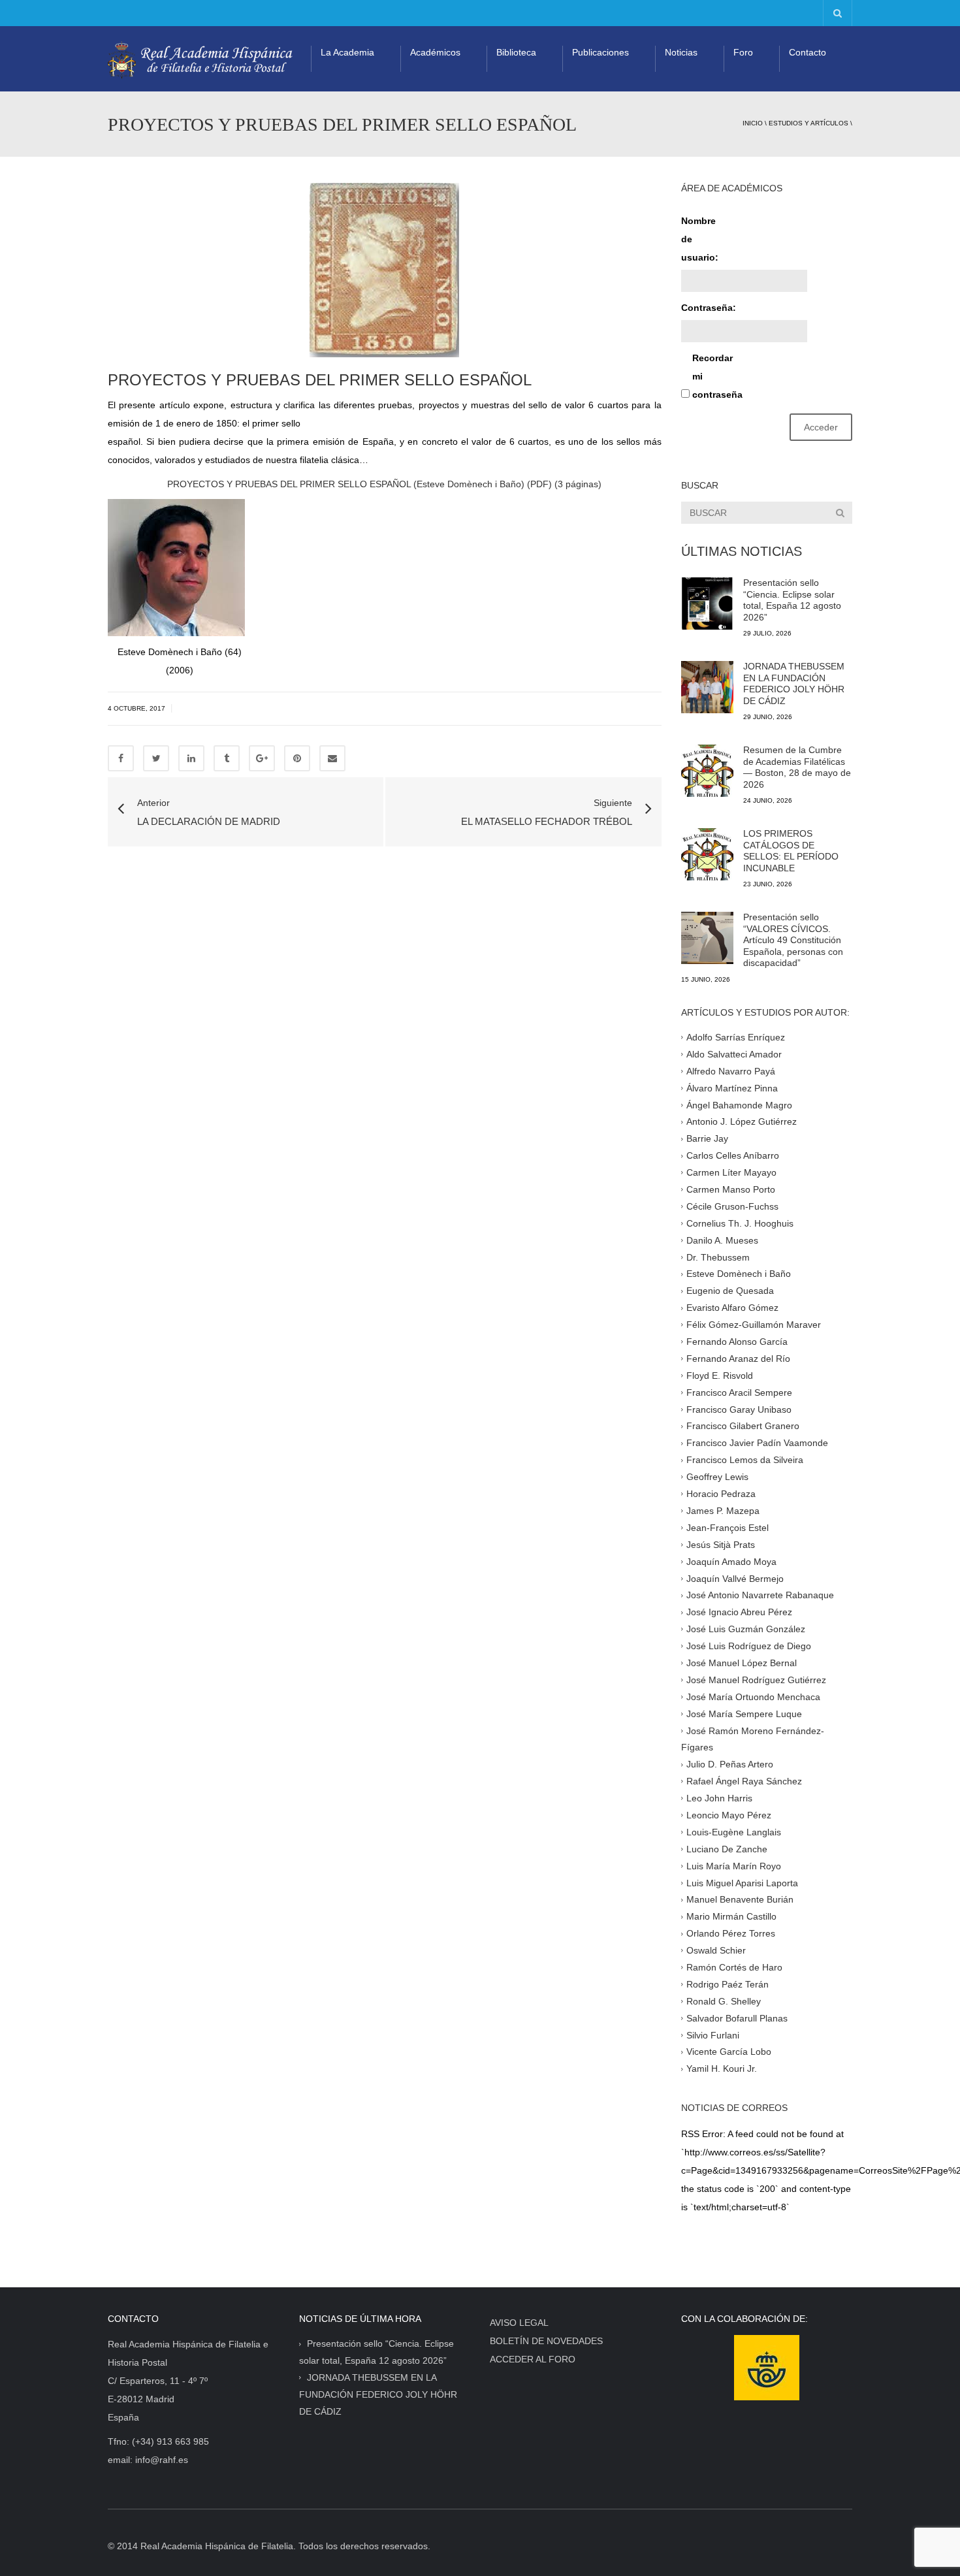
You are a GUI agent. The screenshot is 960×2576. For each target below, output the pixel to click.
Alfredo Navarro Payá (731, 1071)
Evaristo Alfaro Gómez (732, 1308)
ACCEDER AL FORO (533, 2359)
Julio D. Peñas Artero (730, 1764)
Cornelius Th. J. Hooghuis (740, 1223)
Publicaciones (600, 52)
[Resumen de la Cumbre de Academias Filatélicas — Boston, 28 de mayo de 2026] (707, 771)
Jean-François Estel (728, 1528)
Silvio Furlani (713, 2035)
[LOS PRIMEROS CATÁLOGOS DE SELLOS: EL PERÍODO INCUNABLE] (707, 854)
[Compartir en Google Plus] (262, 758)
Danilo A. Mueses (722, 1240)
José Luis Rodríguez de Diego (749, 1646)
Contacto (808, 52)
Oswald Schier (716, 1950)
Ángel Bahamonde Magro (739, 1104)
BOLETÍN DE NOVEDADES (546, 2341)
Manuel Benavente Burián (740, 1899)
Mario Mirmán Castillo (731, 1916)
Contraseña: (704, 308)
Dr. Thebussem (718, 1257)
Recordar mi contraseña (715, 376)
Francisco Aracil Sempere (739, 1392)
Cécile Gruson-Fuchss (732, 1206)
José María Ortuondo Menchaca (753, 1696)
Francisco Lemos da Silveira (745, 1460)
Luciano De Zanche (727, 1848)
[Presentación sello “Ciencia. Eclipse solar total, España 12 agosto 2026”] (707, 604)
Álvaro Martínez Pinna (732, 1087)
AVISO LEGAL (519, 2323)
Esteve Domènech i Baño (739, 1274)
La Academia (347, 52)
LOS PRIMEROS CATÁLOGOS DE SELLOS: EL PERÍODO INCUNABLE (791, 851)
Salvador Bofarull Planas (737, 2018)
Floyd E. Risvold (720, 1376)
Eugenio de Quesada (730, 1291)
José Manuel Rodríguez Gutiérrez (756, 1680)
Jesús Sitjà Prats (721, 1544)
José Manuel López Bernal (742, 1663)
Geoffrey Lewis (717, 1477)
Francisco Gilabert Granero (743, 1426)
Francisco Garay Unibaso (739, 1409)
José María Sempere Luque (744, 1713)
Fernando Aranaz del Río (738, 1359)
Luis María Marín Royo (734, 1865)
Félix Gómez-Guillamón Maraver (754, 1325)
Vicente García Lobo (729, 2052)
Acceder (821, 427)
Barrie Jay (707, 1138)
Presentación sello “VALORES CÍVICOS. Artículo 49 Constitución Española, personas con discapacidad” (793, 940)
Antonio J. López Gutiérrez (742, 1121)
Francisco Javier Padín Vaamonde (757, 1443)
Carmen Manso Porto (731, 1189)
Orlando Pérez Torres (731, 1933)
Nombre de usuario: (700, 239)
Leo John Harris (719, 1798)
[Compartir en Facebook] (121, 758)
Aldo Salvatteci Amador (734, 1054)
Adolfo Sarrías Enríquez (736, 1037)
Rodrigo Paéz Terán (728, 1984)
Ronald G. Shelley (724, 2001)
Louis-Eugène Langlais (734, 1832)
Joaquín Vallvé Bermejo (735, 1578)
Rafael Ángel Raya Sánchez (744, 1781)
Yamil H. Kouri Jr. (722, 2069)
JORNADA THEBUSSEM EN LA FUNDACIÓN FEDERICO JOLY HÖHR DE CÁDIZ (794, 684)
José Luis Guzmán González (746, 1629)
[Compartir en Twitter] (156, 758)
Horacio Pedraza (721, 1494)
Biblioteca (516, 52)
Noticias (681, 52)
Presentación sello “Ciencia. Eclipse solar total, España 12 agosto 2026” (792, 600)
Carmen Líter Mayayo (731, 1172)
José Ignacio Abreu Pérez (739, 1612)
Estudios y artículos (808, 123)
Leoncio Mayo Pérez (729, 1815)
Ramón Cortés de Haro (734, 1967)
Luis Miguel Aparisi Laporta (742, 1882)
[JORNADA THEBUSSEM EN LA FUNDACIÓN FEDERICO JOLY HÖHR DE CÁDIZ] (707, 687)
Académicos (435, 52)
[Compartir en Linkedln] (191, 758)
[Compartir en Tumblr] (227, 758)
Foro (743, 52)
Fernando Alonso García (737, 1342)
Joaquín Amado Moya (731, 1561)
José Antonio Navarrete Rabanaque (760, 1595)
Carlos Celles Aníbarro (733, 1155)
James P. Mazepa (723, 1511)
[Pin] (297, 758)
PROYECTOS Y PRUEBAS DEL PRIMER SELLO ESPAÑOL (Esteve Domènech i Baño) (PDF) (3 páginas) (384, 484)
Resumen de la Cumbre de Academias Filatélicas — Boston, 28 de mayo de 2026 (797, 767)
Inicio (753, 123)
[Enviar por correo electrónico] (332, 758)
